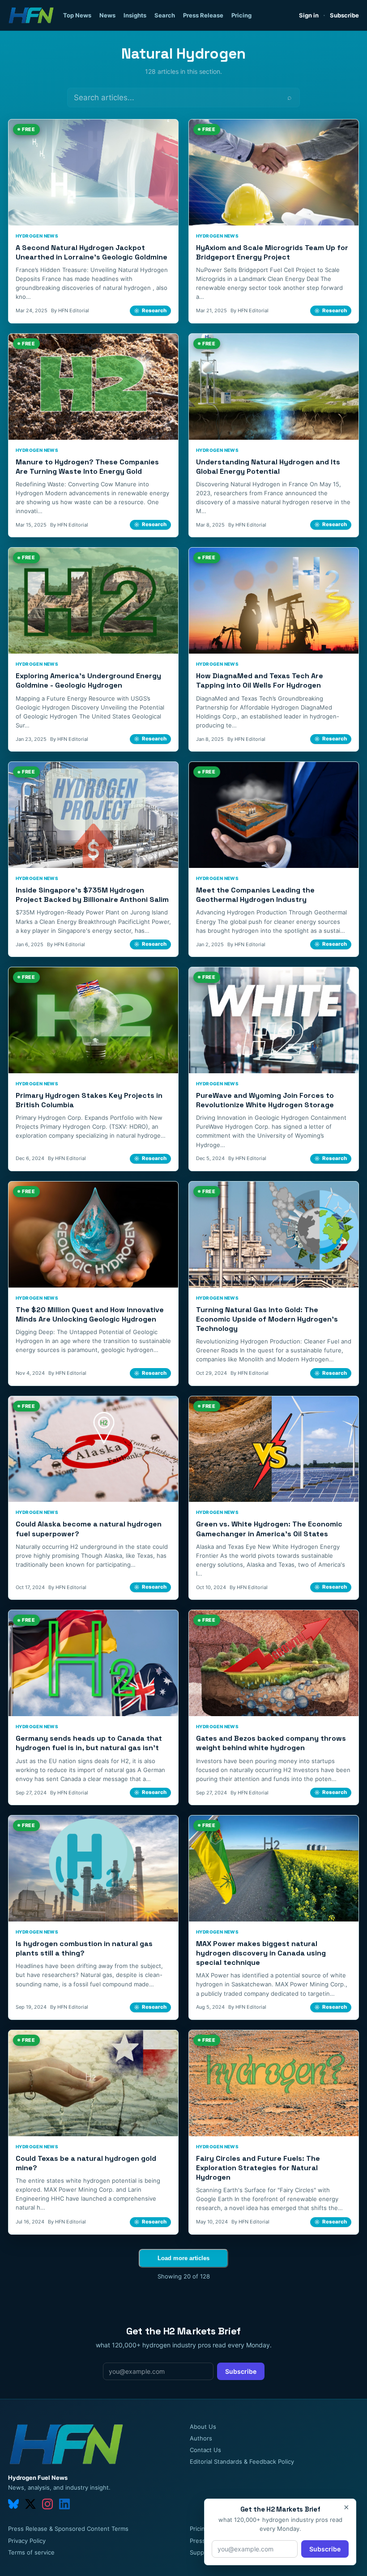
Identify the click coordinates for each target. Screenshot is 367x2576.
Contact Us (205, 2450)
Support (201, 2552)
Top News (77, 15)
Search (165, 15)
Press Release (203, 15)
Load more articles (183, 2258)
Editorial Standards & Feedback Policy (242, 2461)
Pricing (241, 15)
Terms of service (31, 2552)
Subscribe (344, 15)
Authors (201, 2438)
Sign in (309, 15)
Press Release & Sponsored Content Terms (68, 2529)
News (107, 15)
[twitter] (30, 2504)
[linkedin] (64, 2504)
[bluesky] (13, 2504)
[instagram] (47, 2504)
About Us (203, 2427)
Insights (135, 15)
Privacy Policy (27, 2541)
